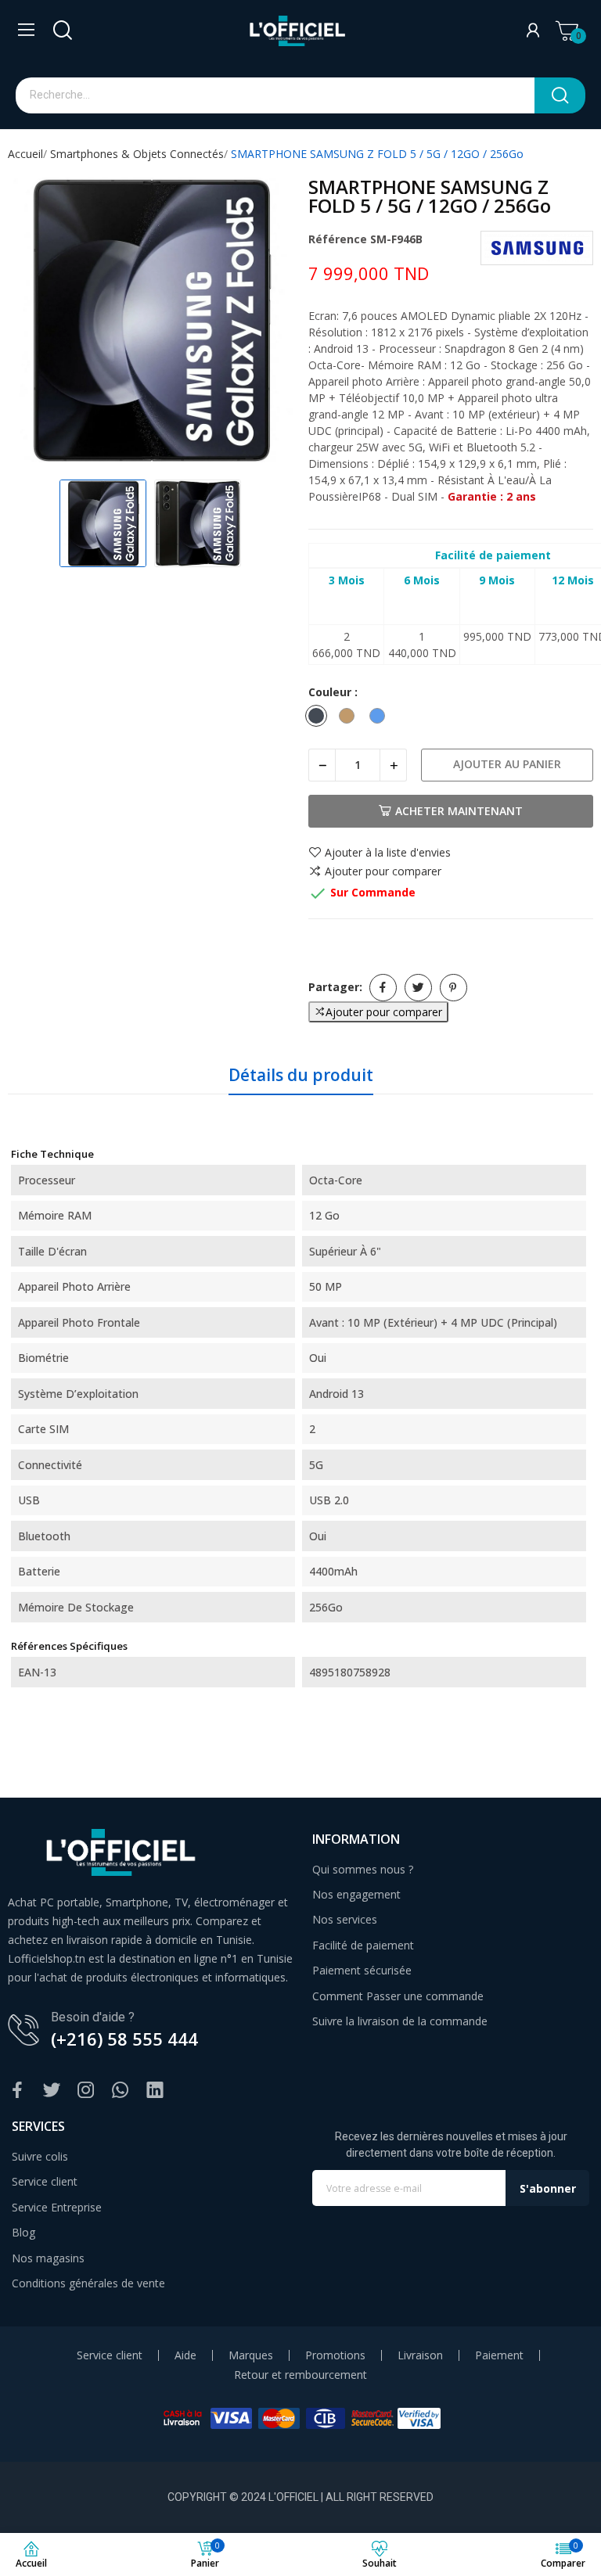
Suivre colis (40, 2156)
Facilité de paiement (363, 1945)
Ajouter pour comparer (383, 871)
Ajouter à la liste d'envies (388, 853)
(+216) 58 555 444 (124, 2039)
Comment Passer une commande (398, 1996)
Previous (36, 322)
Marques (251, 2355)
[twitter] (52, 2091)
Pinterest (453, 988)
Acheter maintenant (459, 811)
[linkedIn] (155, 2091)
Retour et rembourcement (300, 2375)
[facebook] (17, 2091)
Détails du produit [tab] (301, 1075)
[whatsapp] (121, 2091)
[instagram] (86, 2091)
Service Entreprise (57, 2207)
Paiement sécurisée (362, 1970)
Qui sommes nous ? (363, 1869)
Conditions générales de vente (88, 2283)
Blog (23, 2232)
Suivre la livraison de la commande (400, 2021)
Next (265, 322)
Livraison (420, 2355)
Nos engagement (356, 1894)
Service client (45, 2181)
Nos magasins (48, 2258)
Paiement (499, 2355)
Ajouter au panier (507, 764)
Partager (383, 988)
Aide (185, 2355)
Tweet (418, 988)
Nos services (345, 1919)
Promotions (335, 2355)
